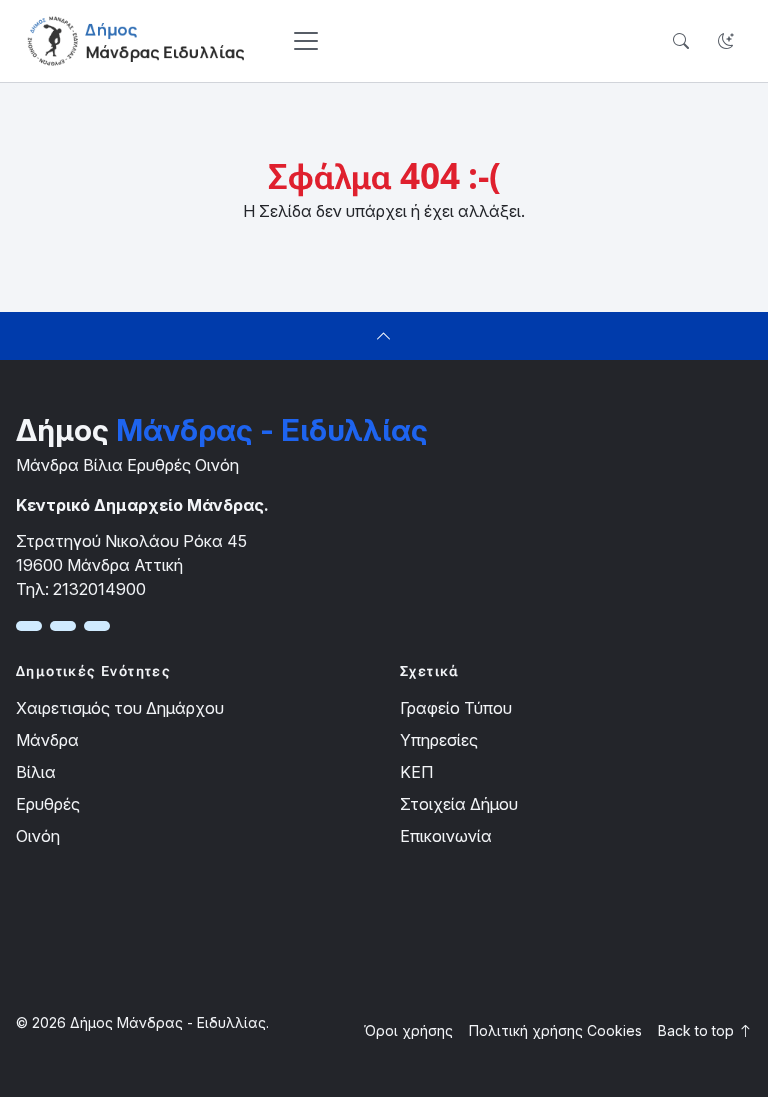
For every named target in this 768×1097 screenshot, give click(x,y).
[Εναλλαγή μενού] (306, 41)
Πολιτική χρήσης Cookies (555, 1030)
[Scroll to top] (384, 336)
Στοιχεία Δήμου (459, 804)
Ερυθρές (48, 804)
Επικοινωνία (446, 836)
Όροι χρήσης (408, 1030)
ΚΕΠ (416, 772)
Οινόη (38, 836)
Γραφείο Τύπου (456, 708)
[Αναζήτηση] (680, 41)
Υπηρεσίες (439, 740)
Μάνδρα (47, 740)
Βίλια (36, 772)
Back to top (698, 1030)
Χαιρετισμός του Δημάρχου (120, 708)
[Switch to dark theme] (725, 41)
